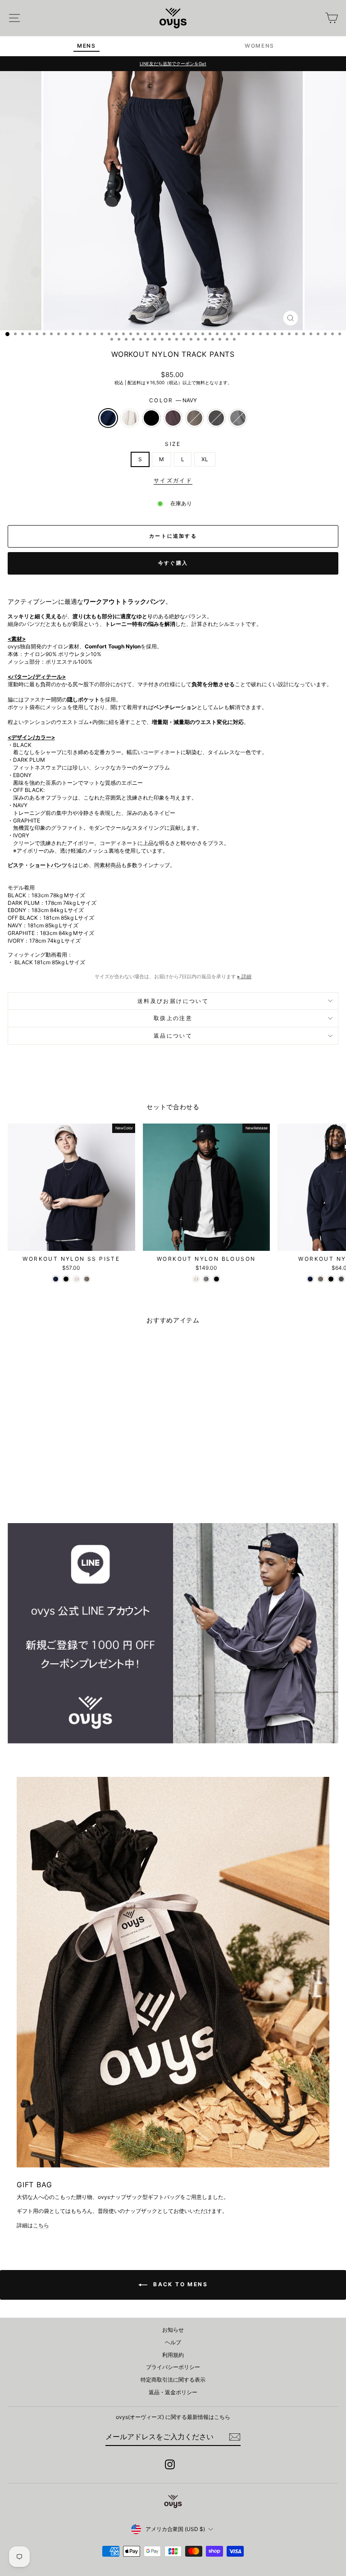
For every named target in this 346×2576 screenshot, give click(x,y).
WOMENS (259, 46)
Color (173, 400)
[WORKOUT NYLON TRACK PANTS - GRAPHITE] (102, 1493)
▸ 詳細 (244, 976)
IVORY (130, 418)
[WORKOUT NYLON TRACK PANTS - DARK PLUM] (71, 1493)
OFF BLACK (216, 418)
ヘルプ (173, 2342)
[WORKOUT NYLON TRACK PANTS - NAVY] (40, 1493)
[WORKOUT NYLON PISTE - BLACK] (331, 1279)
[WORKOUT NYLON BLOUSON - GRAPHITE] (206, 1279)
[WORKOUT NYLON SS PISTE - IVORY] (76, 1279)
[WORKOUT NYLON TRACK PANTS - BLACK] (61, 1493)
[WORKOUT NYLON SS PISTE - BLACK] (66, 1279)
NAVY (108, 418)
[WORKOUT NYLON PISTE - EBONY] (321, 1279)
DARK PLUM (173, 418)
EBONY (195, 418)
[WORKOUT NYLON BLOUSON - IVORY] (196, 1279)
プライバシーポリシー (173, 2367)
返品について (173, 1036)
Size (173, 444)
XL (205, 459)
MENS (86, 46)
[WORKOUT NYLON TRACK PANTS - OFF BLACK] (92, 1493)
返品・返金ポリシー (173, 2392)
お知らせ (173, 2330)
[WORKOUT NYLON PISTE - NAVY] (310, 1279)
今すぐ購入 (173, 563)
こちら (41, 2225)
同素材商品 (108, 865)
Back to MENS (179, 2284)
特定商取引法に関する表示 (173, 2380)
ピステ (16, 865)
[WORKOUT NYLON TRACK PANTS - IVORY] (51, 1493)
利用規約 (173, 2355)
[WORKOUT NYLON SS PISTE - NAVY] (56, 1279)
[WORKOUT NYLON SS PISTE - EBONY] (87, 1279)
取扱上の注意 (173, 1018)
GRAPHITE (238, 418)
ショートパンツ (48, 865)
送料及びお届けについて (173, 1001)
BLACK (151, 418)
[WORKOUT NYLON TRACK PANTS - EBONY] (82, 1493)
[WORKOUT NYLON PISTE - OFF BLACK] (341, 1279)
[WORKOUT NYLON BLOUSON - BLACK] (216, 1279)
